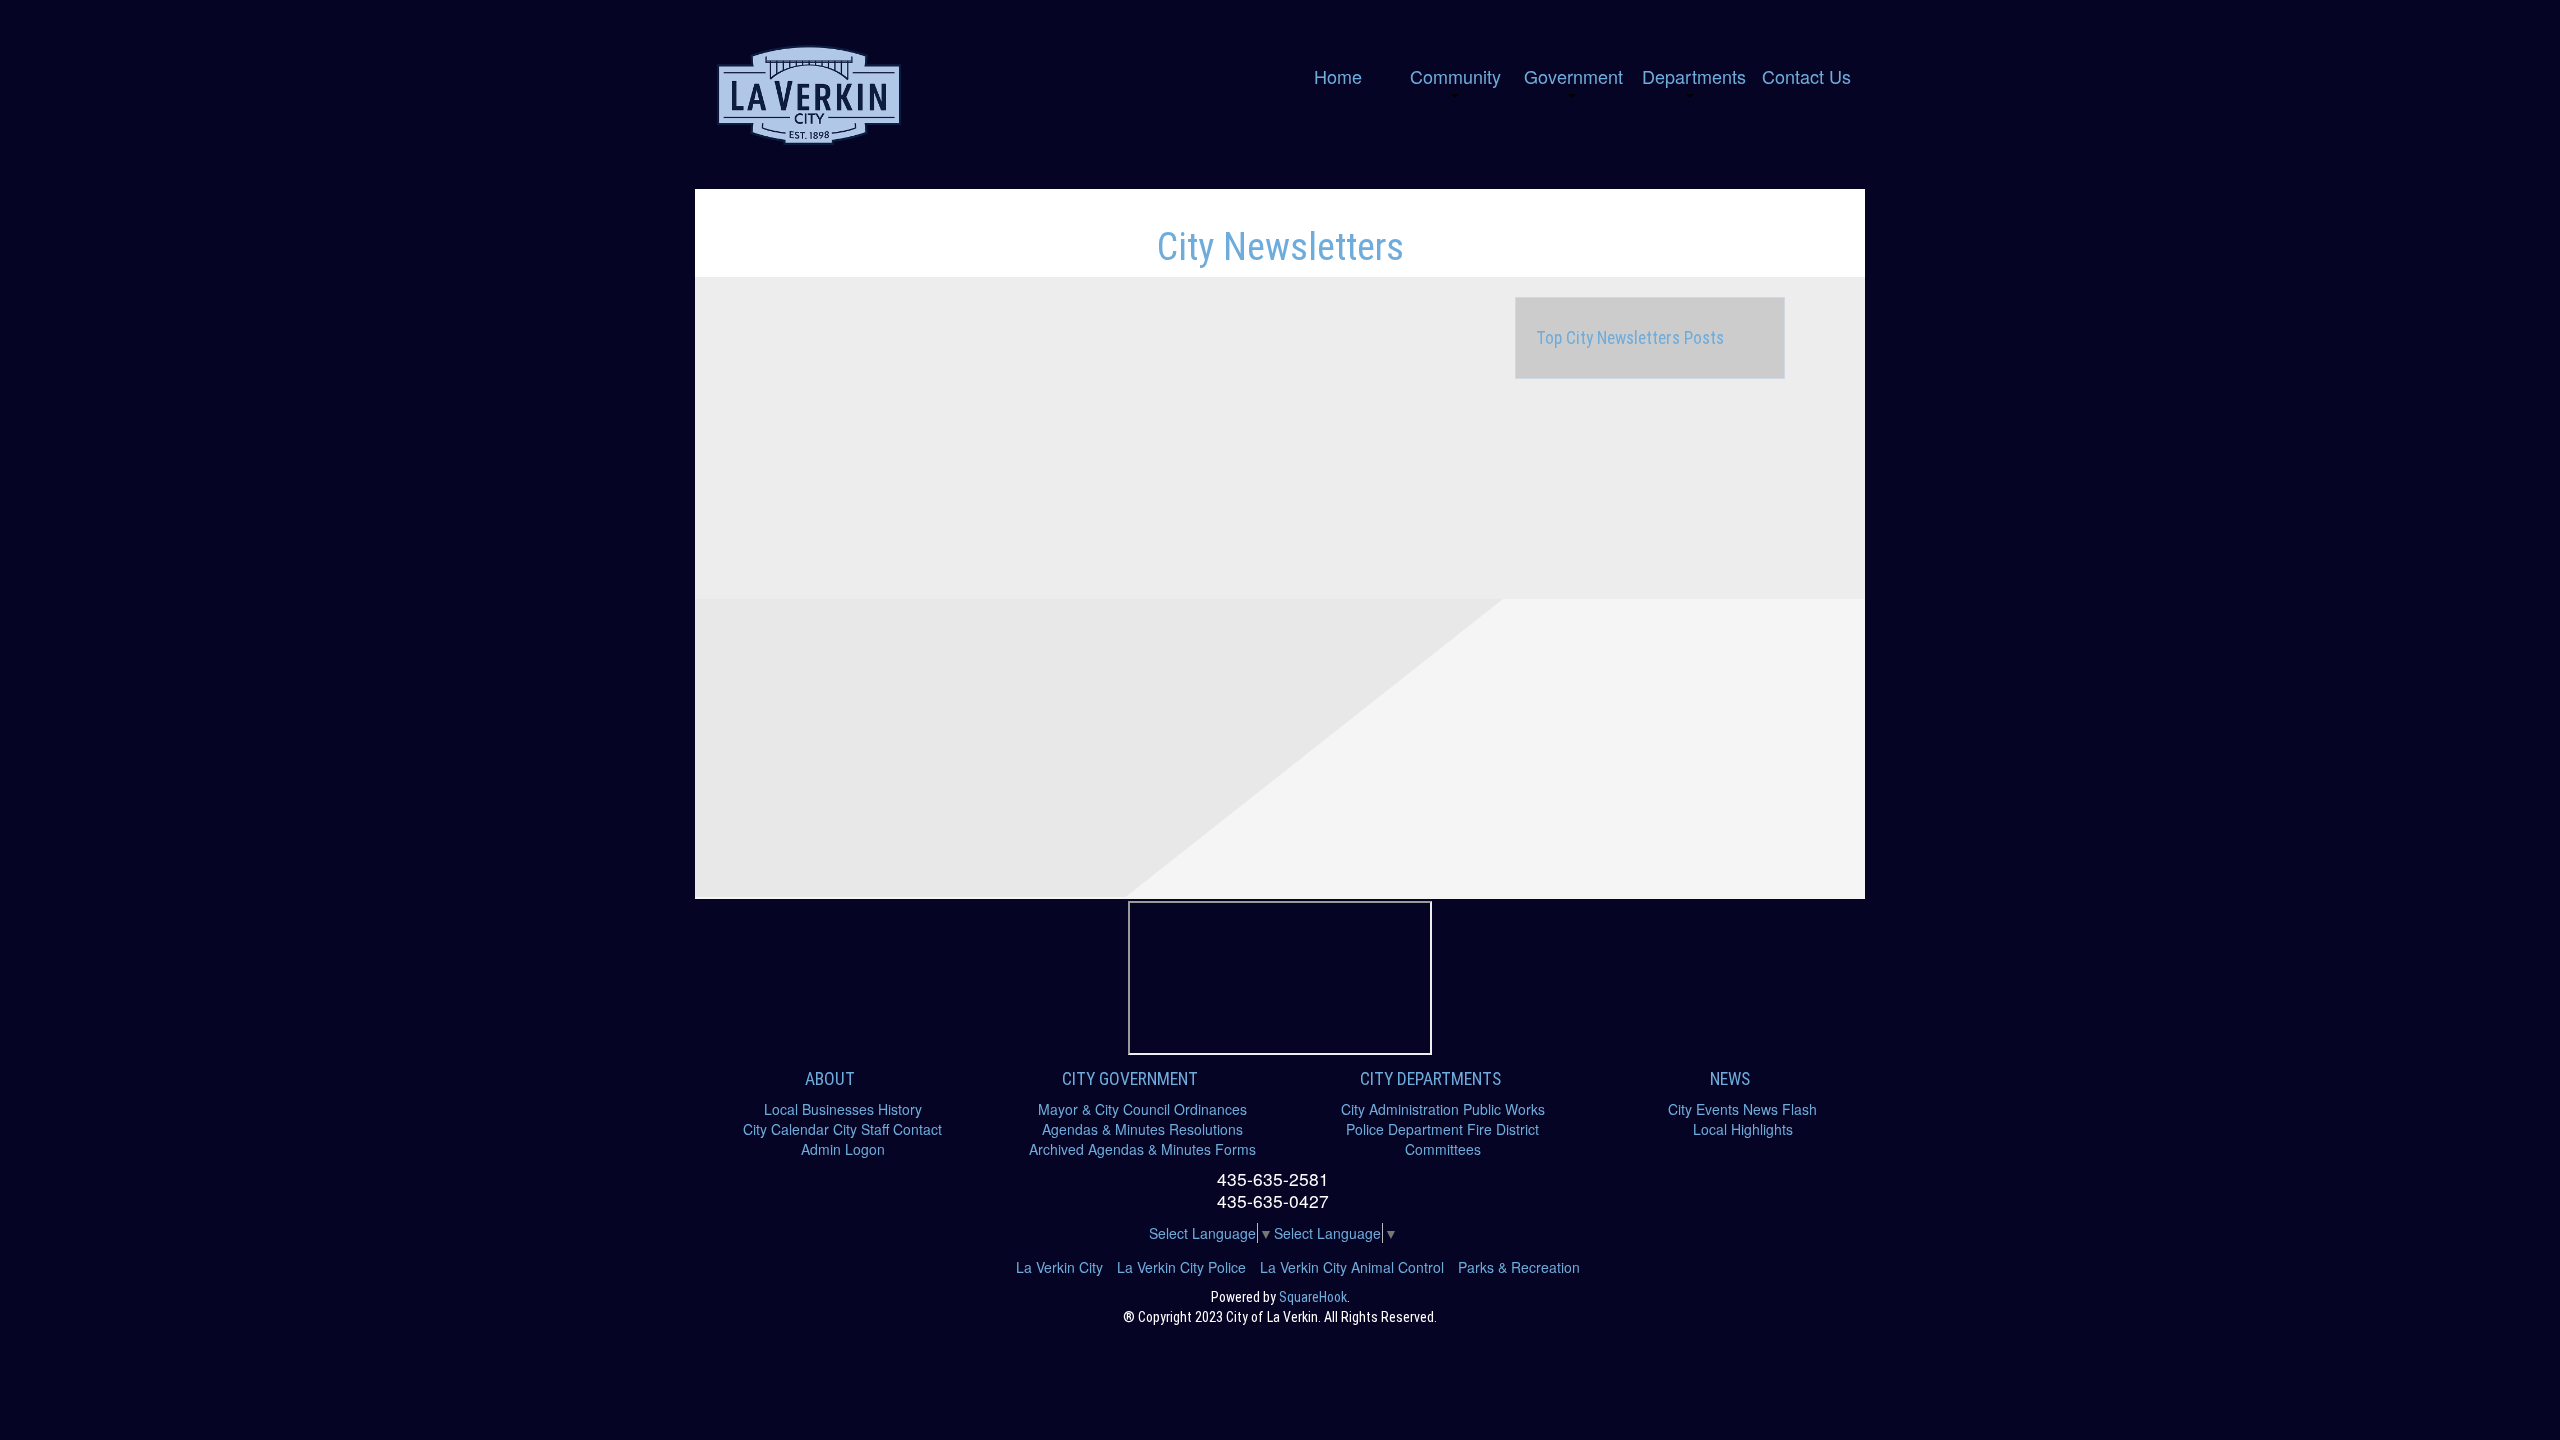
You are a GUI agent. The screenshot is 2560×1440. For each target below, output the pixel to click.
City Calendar (786, 1129)
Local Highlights (1743, 1129)
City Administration (1400, 1109)
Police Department (1404, 1129)
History (900, 1109)
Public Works (1504, 1109)
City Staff (861, 1129)
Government (1573, 76)
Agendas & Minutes (1103, 1129)
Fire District (1503, 1129)
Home (1338, 76)
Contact (917, 1129)
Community (1455, 76)
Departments (1694, 76)
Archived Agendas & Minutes (1120, 1149)
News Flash (1780, 1109)
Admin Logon (843, 1149)
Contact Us (1806, 76)
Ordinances (1210, 1109)
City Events (1703, 1109)
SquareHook (1313, 1297)
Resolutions (1206, 1129)
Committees (1443, 1149)
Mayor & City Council (1104, 1109)
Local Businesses (819, 1109)
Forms (1235, 1149)
